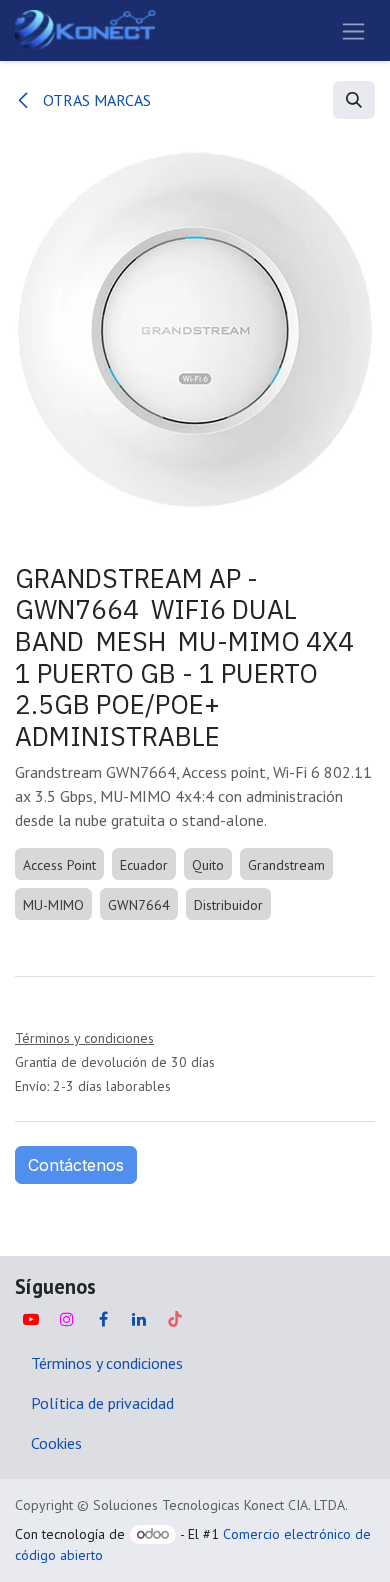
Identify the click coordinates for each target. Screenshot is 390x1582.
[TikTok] (175, 1319)
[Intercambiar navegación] (353, 30)
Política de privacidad (102, 1403)
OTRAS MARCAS (95, 100)
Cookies (56, 1443)
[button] (354, 100)
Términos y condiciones (107, 1363)
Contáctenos (76, 1165)
